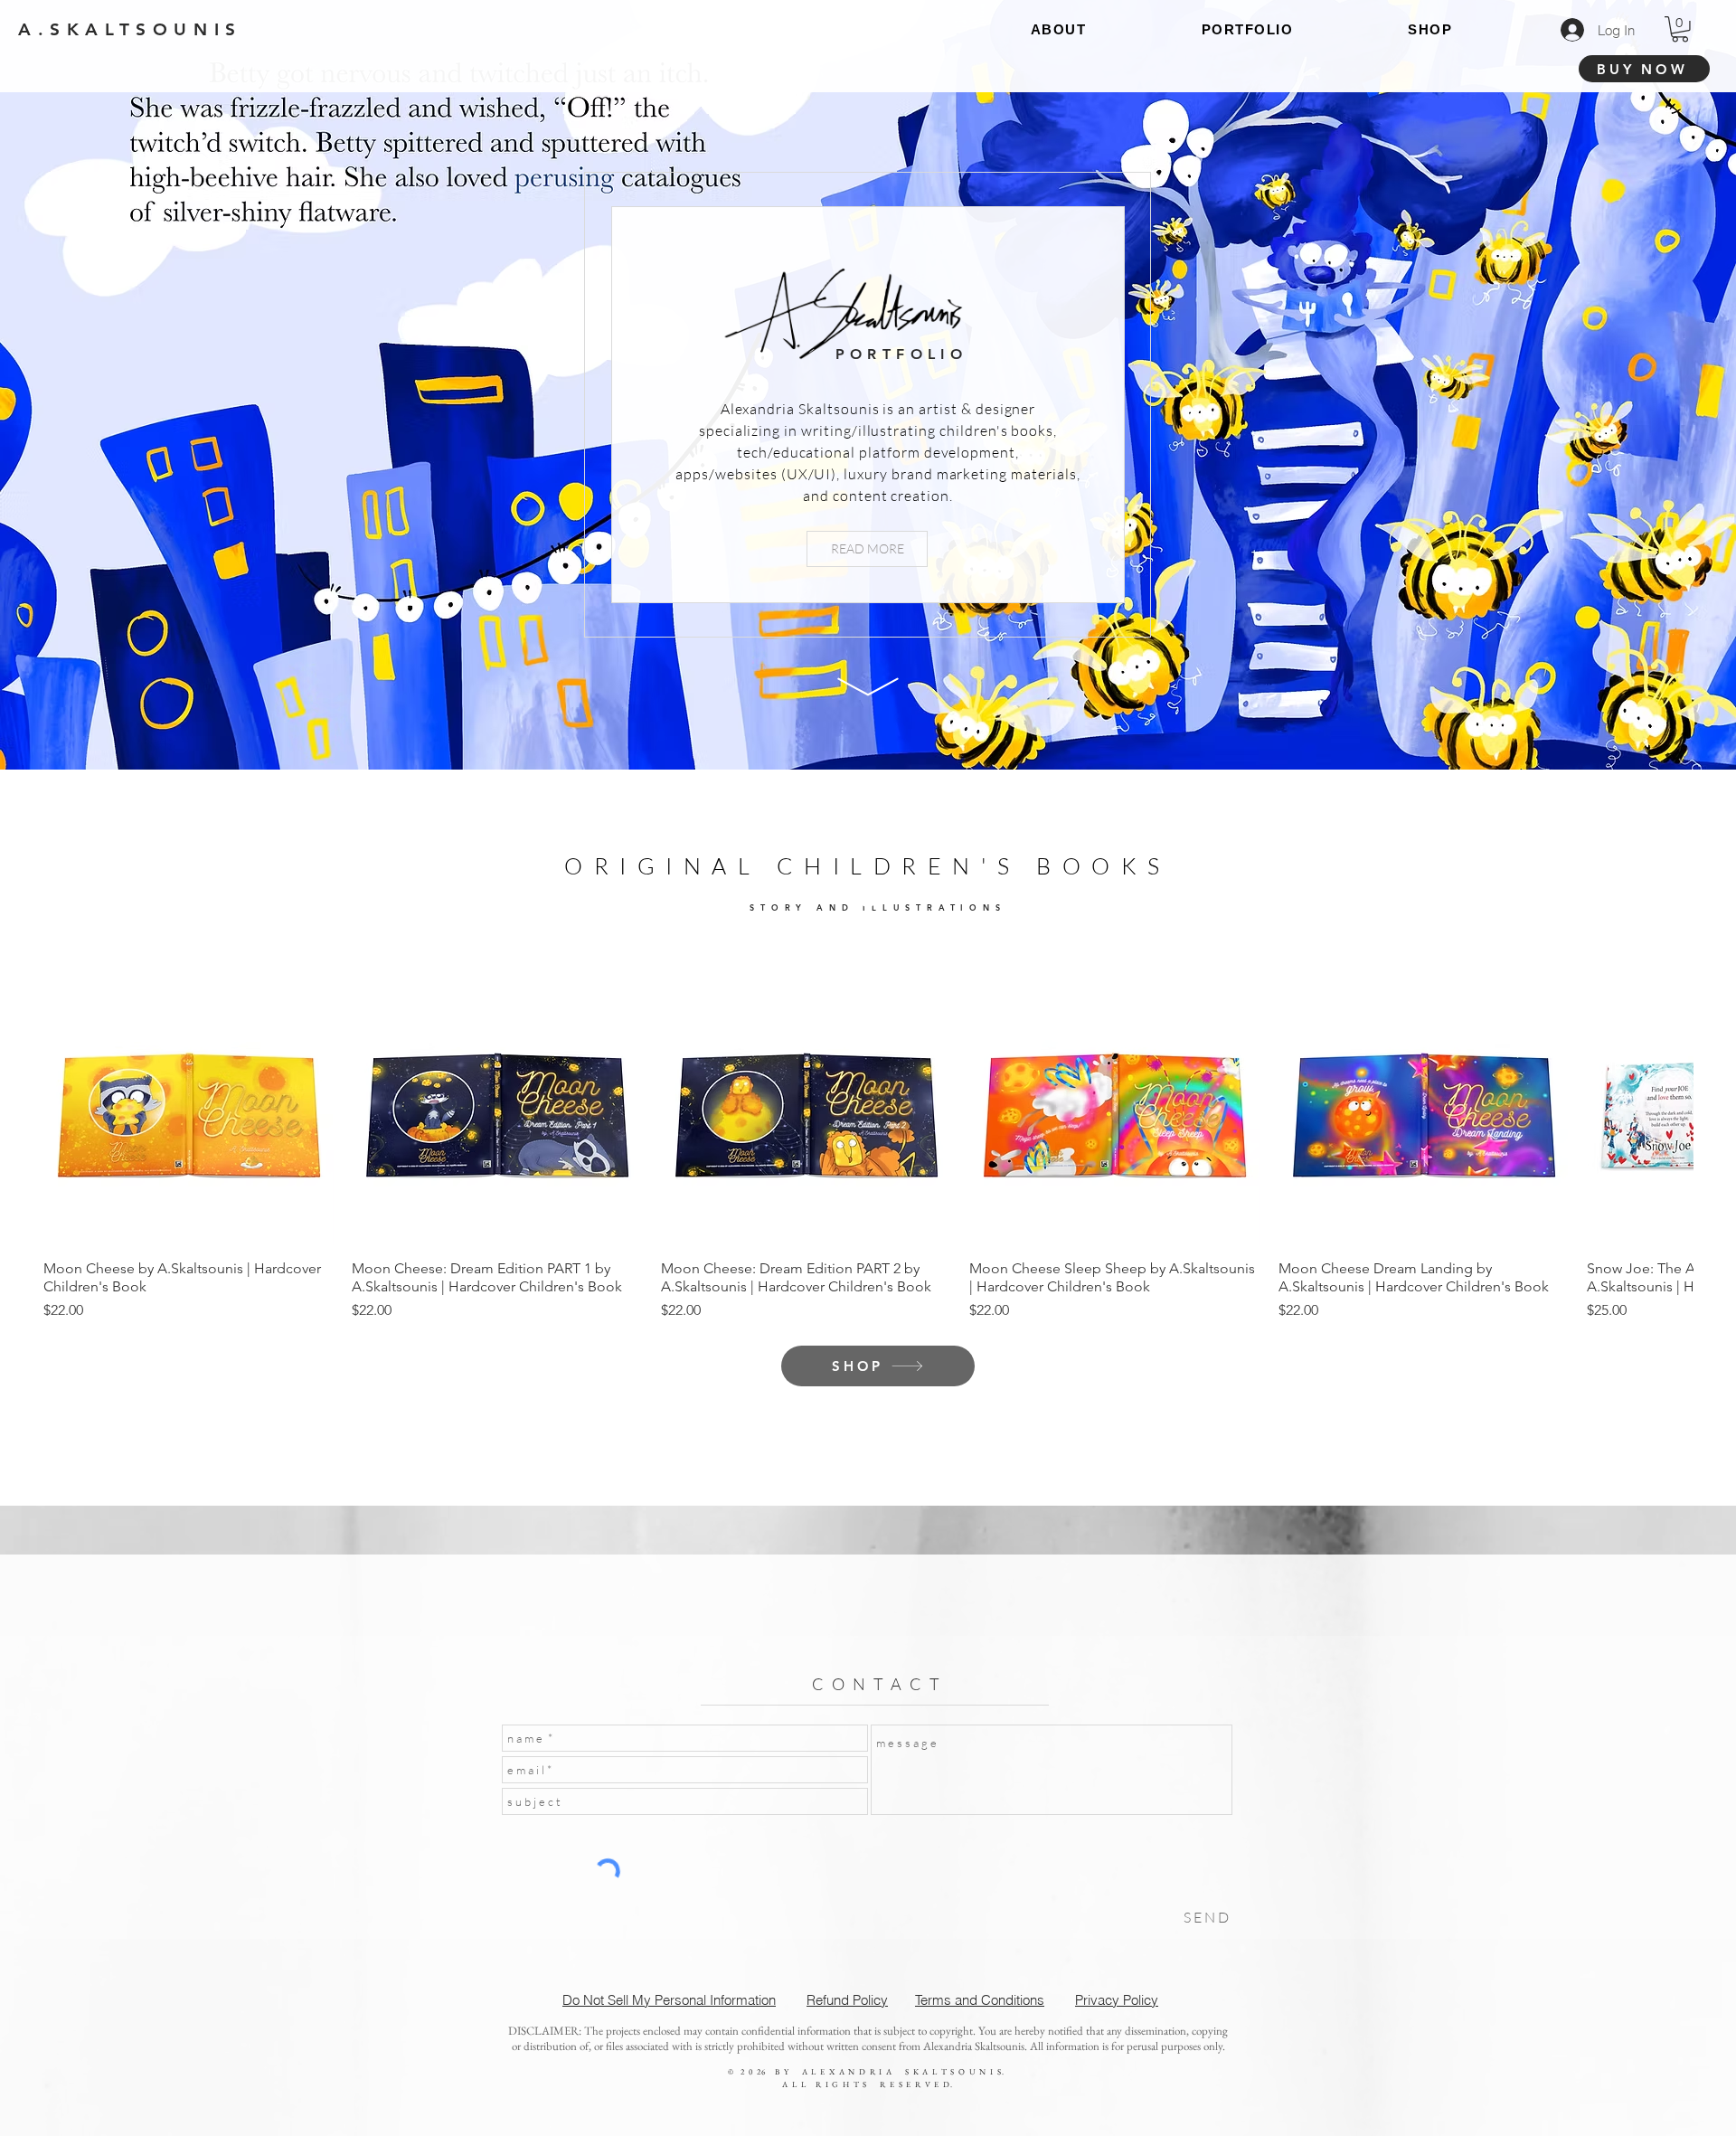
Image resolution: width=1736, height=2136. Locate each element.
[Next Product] (1668, 1100)
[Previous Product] (68, 1100)
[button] (1680, 29)
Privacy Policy (1117, 2000)
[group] (868, 1138)
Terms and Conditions (980, 2000)
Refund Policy (847, 2000)
